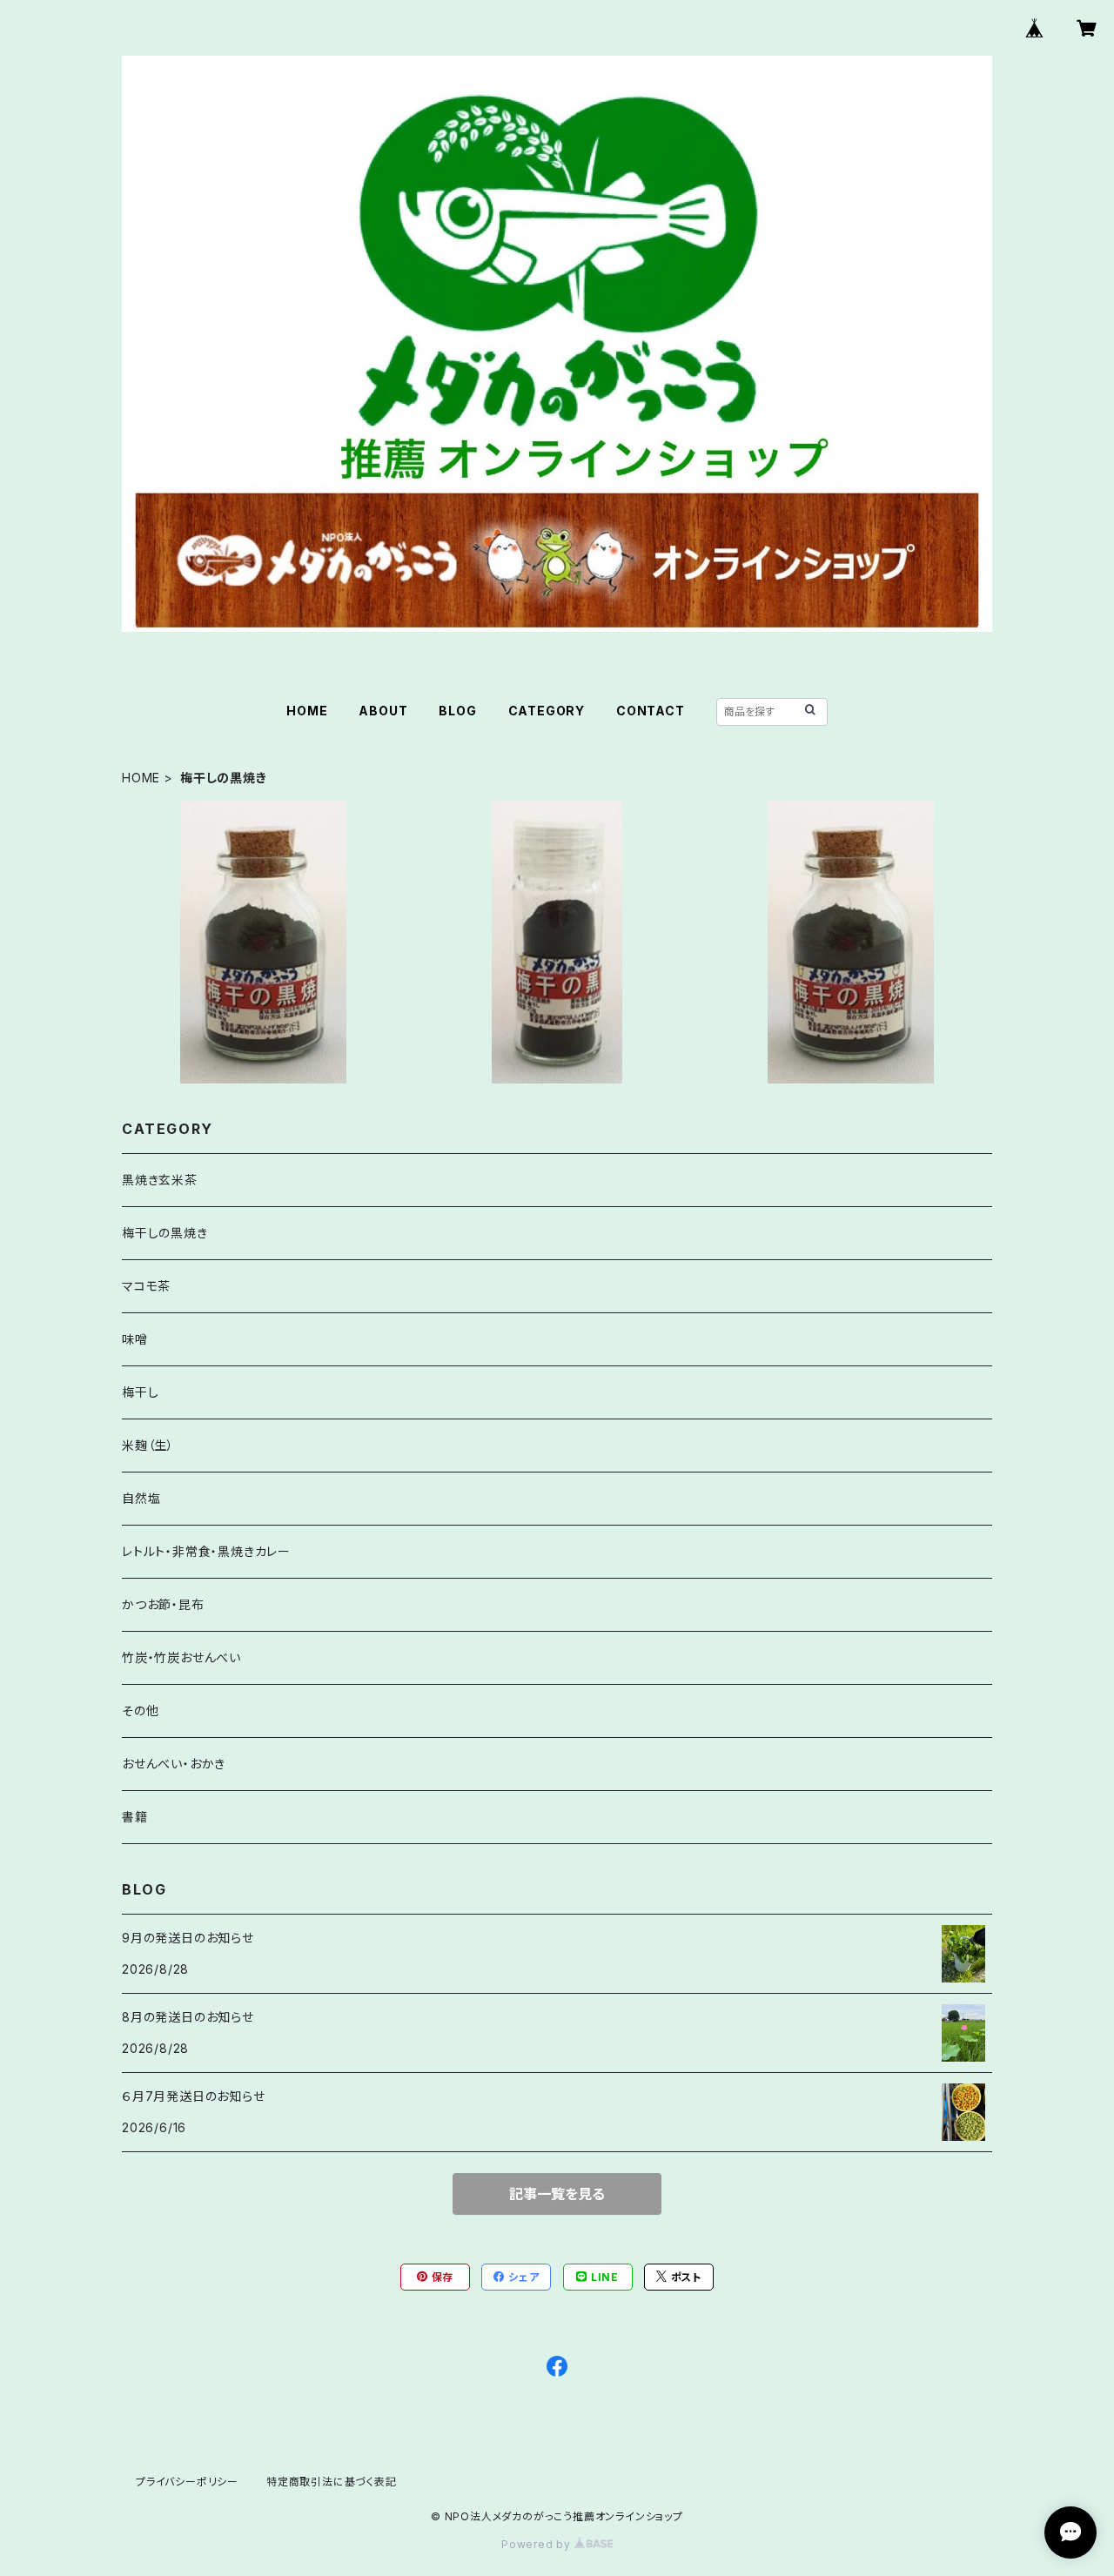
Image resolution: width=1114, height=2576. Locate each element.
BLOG (457, 711)
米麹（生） (148, 1445)
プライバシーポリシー (187, 2482)
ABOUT (383, 711)
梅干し (140, 1392)
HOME (307, 711)
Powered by (538, 2544)
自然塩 (141, 1498)
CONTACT (651, 711)
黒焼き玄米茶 (160, 1180)
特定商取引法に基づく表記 (332, 2482)
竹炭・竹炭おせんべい (181, 1657)
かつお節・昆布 (163, 1604)
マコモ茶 (146, 1286)
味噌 (135, 1339)
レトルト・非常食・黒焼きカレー (206, 1551)
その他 (140, 1711)
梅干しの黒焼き (165, 1233)
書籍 (135, 1817)
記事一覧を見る (557, 2194)
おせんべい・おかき (174, 1764)
